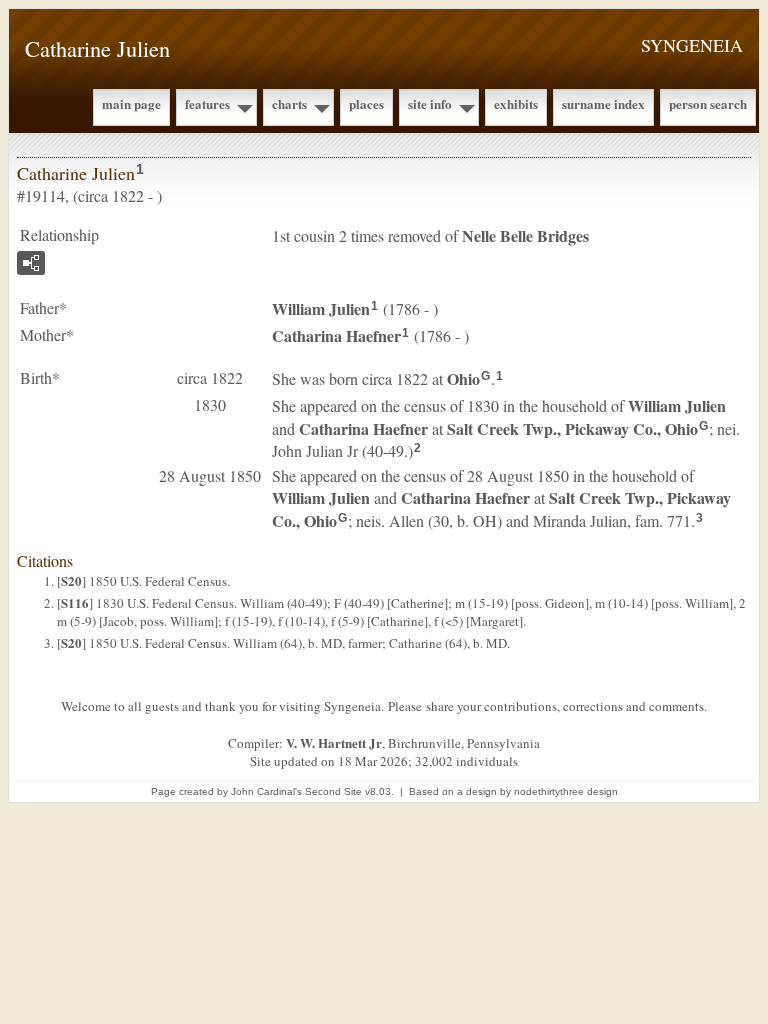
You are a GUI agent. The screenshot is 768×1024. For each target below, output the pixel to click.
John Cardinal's (266, 791)
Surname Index (603, 103)
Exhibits (516, 103)
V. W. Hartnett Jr (334, 742)
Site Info (430, 103)
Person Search (708, 103)
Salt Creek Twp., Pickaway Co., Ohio (572, 428)
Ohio (463, 378)
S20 (71, 580)
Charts (289, 103)
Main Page (131, 103)
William (321, 308)
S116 (75, 602)
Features (207, 103)
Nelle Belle (525, 235)
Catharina (336, 335)
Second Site (333, 791)
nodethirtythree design (566, 791)
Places (366, 103)
